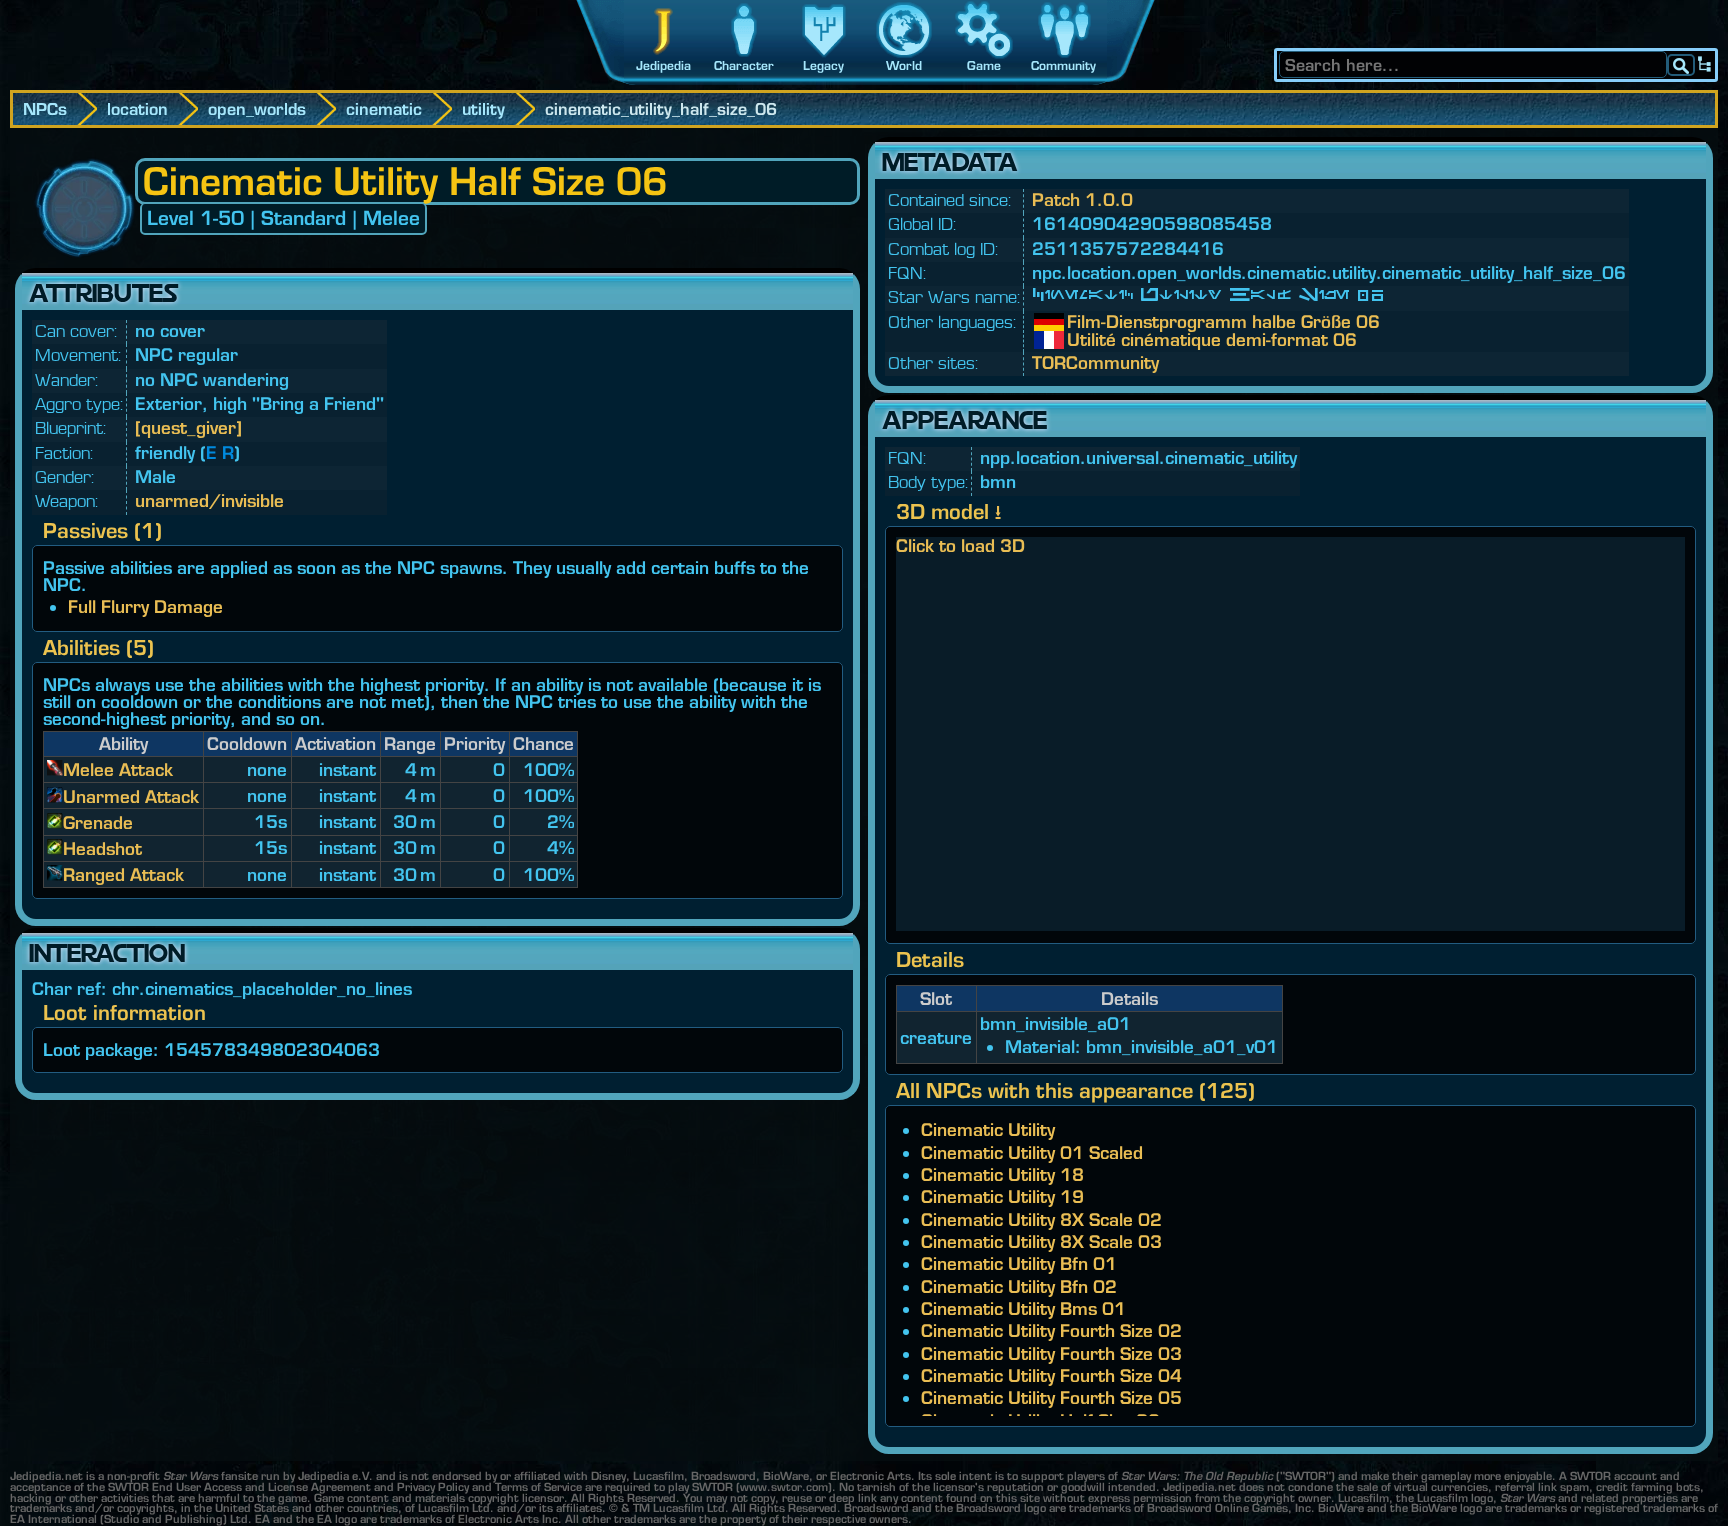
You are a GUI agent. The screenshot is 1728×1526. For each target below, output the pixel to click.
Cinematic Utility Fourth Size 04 (1051, 1375)
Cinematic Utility (988, 1129)
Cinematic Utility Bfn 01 (1019, 1263)
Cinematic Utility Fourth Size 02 (1051, 1330)
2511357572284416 (1128, 248)
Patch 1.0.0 (1082, 199)
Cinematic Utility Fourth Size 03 (1051, 1353)
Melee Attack (118, 769)
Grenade (98, 822)
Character (744, 65)
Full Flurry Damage (145, 606)
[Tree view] (1705, 65)
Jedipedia (663, 65)
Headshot (102, 848)
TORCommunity (1095, 362)
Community (1063, 65)
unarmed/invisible (209, 500)
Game (984, 65)
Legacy (823, 65)
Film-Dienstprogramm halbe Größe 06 (1082, 322)
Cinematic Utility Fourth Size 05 (1051, 1397)
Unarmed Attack (131, 796)
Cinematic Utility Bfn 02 (1019, 1286)
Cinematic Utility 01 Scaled (1032, 1152)
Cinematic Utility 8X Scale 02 (1041, 1219)
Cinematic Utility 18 (1002, 1174)
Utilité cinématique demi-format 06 (1082, 340)
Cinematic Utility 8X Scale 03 (1041, 1241)
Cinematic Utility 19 (1002, 1196)
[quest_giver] (188, 427)
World (904, 65)
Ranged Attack (123, 874)
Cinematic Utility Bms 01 (1023, 1308)
